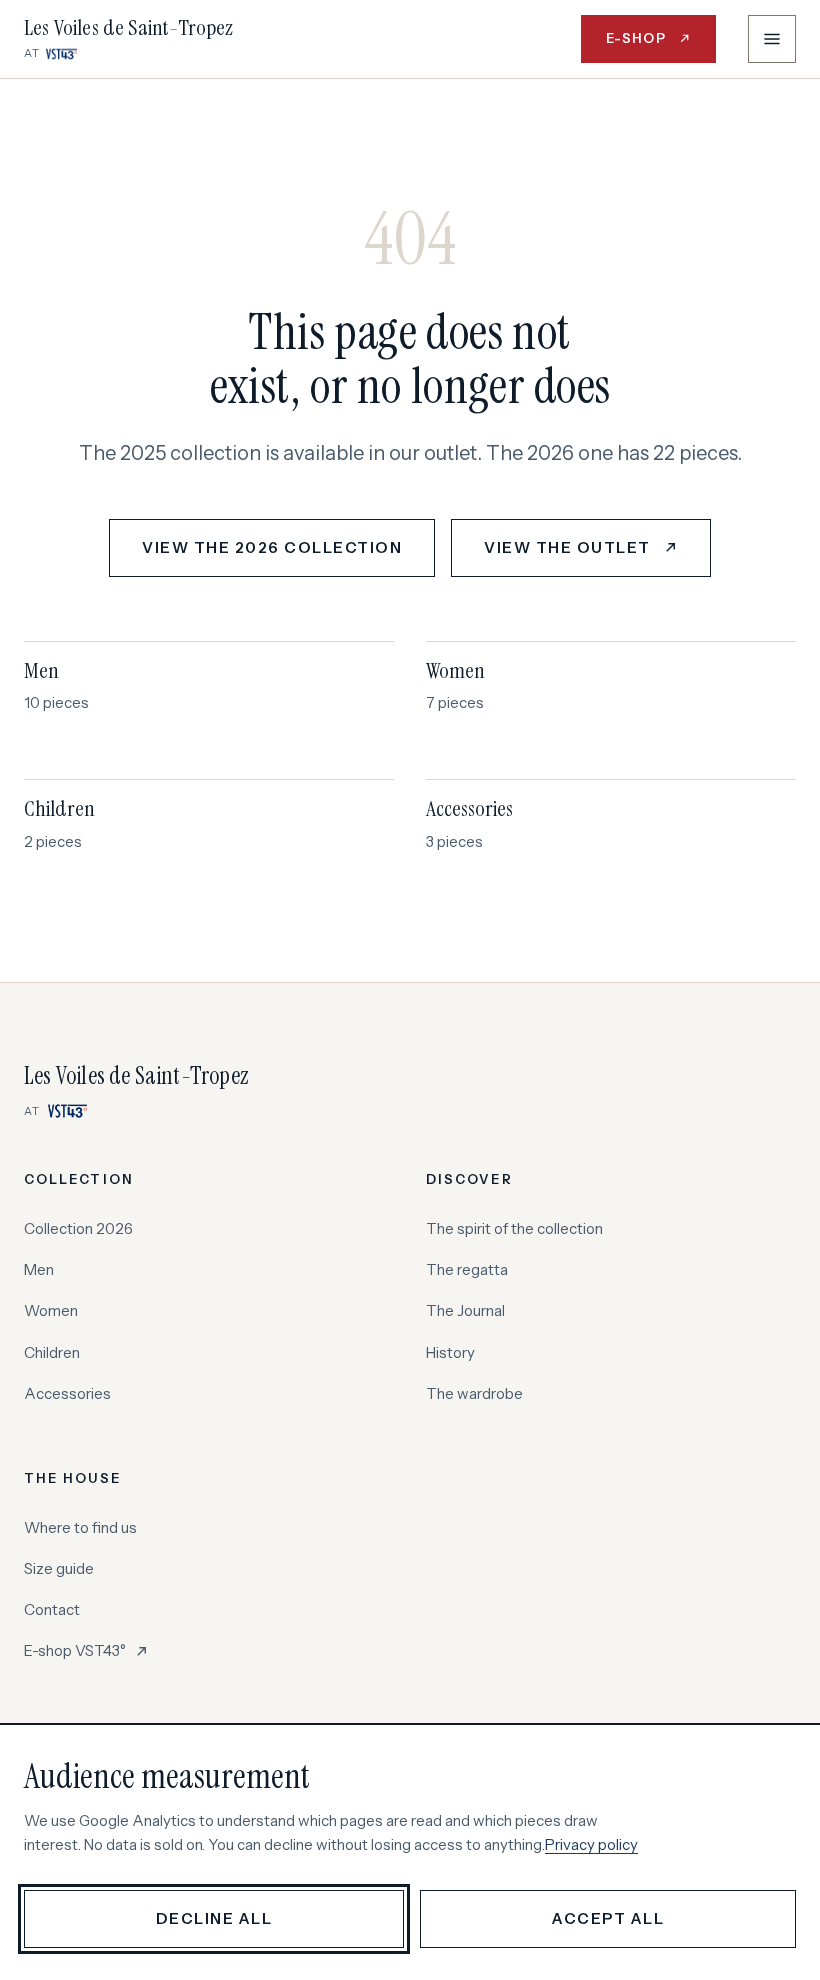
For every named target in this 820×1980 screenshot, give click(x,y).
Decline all (214, 1918)
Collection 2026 (78, 1228)
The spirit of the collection (514, 1228)
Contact (52, 1609)
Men (39, 1269)
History (450, 1352)
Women (51, 1310)
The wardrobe (474, 1393)
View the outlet (597, 553)
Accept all (608, 1918)
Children (52, 1352)
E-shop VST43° (86, 1652)
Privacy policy (591, 1844)
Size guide (59, 1568)
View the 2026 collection (272, 547)
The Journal (465, 1310)
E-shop (661, 43)
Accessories (67, 1393)
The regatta (467, 1269)
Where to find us (80, 1527)
